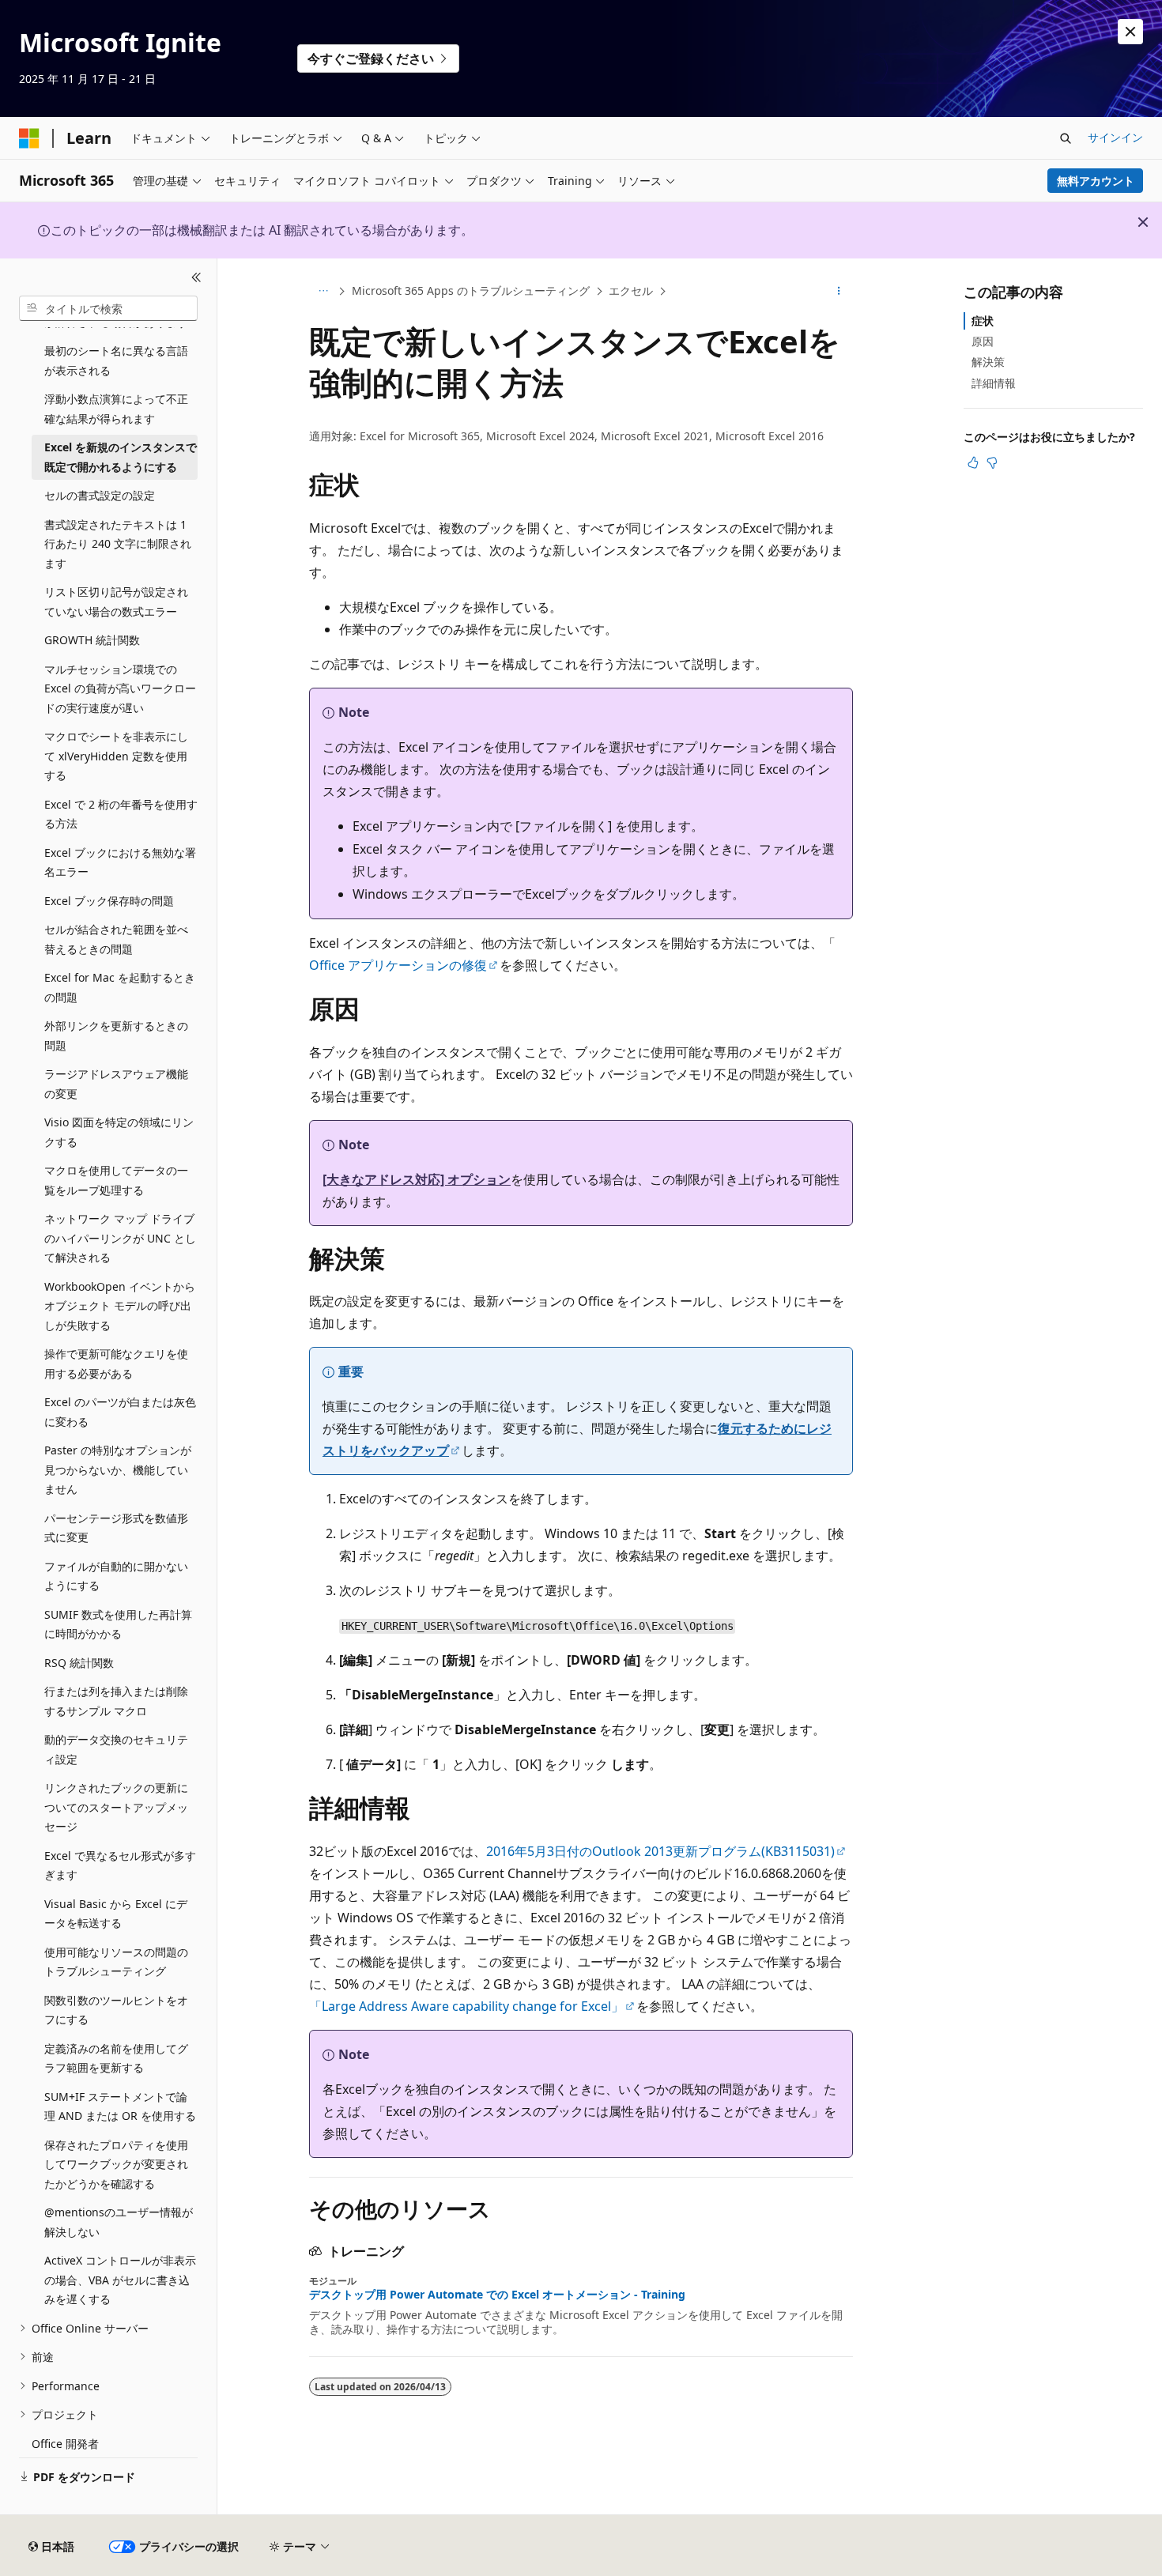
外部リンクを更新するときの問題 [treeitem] (116, 1035)
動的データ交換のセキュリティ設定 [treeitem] (116, 1749)
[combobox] (108, 308)
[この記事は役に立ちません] (992, 462)
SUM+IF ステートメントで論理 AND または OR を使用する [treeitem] (120, 2106)
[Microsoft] (29, 138)
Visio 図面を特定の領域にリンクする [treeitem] (119, 1132)
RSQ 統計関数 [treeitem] (79, 1663)
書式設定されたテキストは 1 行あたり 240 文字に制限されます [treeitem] (118, 544)
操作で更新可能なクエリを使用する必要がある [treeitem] (116, 1363)
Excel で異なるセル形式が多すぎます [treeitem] (120, 1865)
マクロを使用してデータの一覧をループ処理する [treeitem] (116, 1180)
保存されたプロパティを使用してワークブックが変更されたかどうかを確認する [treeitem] (116, 2164)
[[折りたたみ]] (196, 277)
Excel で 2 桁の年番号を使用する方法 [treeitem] (121, 814)
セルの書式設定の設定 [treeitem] (100, 495)
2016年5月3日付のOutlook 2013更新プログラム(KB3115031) (660, 1851)
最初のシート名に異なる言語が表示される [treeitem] (116, 360)
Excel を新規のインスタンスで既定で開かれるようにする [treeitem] (121, 457)
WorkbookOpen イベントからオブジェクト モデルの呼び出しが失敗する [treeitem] (120, 1306)
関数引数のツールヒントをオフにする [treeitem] (116, 2010)
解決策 (988, 362)
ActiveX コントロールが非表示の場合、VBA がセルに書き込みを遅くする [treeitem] (120, 2280)
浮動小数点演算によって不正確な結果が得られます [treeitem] (116, 409)
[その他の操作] (839, 292)
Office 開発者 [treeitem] (65, 2444)
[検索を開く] (1066, 138)
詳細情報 (994, 383)
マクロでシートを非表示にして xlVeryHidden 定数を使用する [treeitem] (116, 756)
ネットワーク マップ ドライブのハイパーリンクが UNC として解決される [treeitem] (120, 1238)
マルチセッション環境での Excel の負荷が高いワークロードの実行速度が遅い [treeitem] (120, 688)
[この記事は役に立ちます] (973, 462)
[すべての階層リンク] (323, 292)
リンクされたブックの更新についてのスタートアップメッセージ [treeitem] (116, 1807)
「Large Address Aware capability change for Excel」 (466, 2006)
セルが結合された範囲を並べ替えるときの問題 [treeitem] (116, 939)
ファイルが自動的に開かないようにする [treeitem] (116, 1576)
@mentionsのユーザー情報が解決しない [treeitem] (119, 2222)
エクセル (631, 290)
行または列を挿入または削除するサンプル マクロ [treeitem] (116, 1701)
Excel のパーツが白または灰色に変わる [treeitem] (120, 1412)
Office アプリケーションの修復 (398, 965)
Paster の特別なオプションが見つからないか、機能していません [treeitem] (118, 1469)
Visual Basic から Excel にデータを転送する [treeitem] (116, 1914)
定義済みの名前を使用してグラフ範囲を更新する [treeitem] (116, 2058)
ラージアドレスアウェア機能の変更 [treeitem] (116, 1084)
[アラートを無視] (1130, 32)
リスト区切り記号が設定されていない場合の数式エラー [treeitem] (116, 602)
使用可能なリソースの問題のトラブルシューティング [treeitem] (116, 1962)
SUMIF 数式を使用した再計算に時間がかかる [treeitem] (118, 1624)
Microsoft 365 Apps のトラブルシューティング (471, 290)
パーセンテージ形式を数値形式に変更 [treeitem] (116, 1528)
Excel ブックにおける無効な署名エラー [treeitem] (120, 862)
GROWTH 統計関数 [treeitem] (92, 640)
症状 (983, 321)
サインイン (1115, 137)
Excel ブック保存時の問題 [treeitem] (109, 901)
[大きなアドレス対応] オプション (417, 1179)
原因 (983, 341)
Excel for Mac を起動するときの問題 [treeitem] (120, 987)
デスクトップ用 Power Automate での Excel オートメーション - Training (497, 2295)
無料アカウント (1096, 181)
